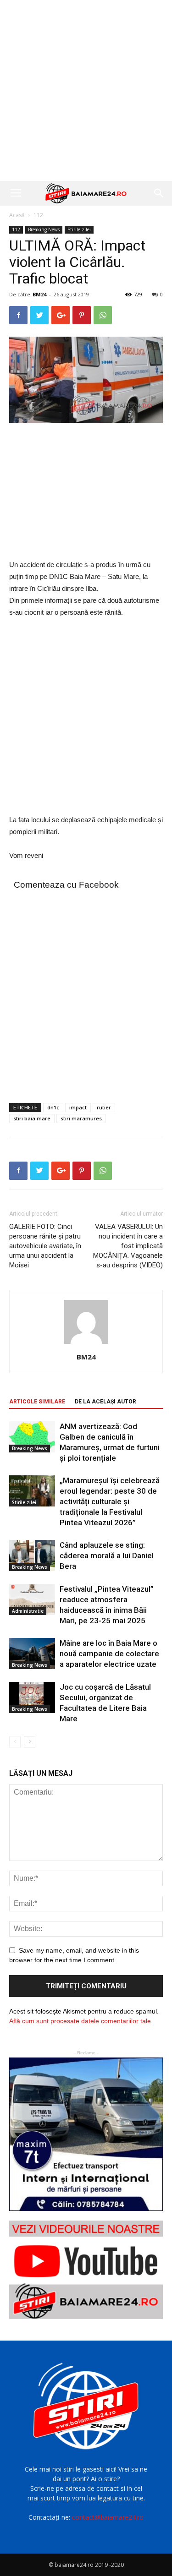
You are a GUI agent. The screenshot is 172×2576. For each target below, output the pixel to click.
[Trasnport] (86, 2134)
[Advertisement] (86, 90)
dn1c (53, 1107)
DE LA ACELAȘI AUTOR (105, 1402)
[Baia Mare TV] (86, 2270)
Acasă (17, 215)
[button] (159, 193)
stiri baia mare (32, 1118)
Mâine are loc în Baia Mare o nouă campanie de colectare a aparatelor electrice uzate (109, 1654)
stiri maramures (81, 1118)
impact (78, 1107)
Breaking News (44, 229)
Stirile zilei (79, 229)
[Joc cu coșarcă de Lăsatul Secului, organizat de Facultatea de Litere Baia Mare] (32, 1698)
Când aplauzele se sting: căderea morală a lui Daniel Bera (107, 1555)
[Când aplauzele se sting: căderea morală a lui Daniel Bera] (32, 1556)
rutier (104, 1107)
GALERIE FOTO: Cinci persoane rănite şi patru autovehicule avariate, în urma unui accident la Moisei (45, 1246)
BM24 (39, 294)
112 (38, 215)
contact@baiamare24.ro (108, 2517)
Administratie (28, 1611)
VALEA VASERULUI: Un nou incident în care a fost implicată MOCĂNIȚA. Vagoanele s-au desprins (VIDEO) (128, 1246)
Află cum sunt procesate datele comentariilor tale (80, 2021)
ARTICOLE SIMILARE (37, 1402)
